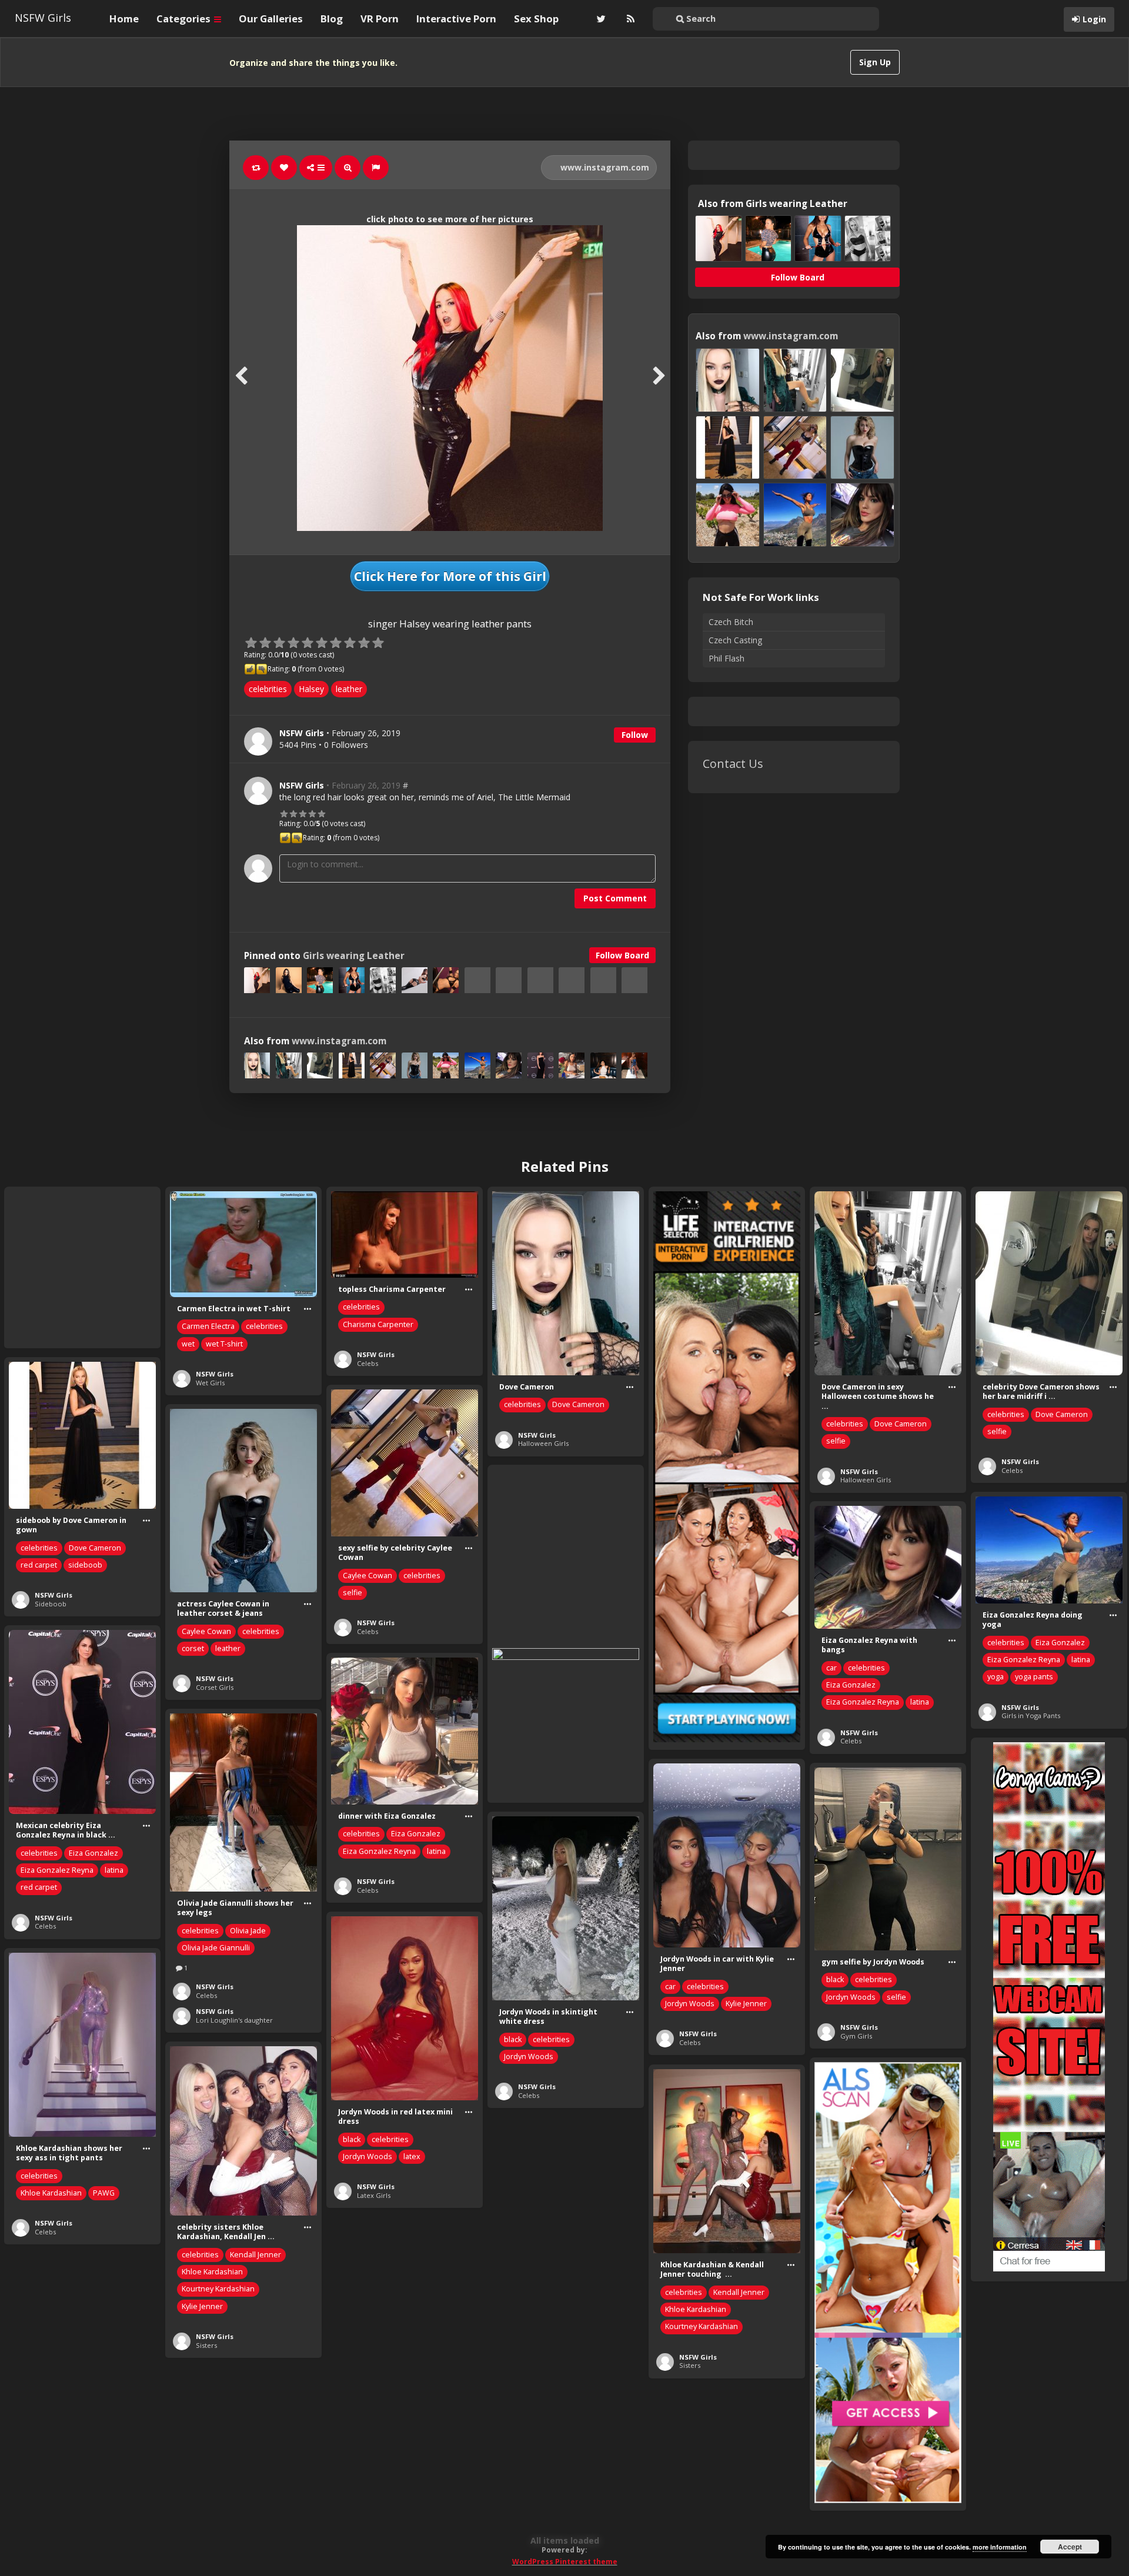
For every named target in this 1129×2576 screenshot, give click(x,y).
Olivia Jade (248, 1931)
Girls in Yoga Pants (1031, 1715)
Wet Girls (210, 1383)
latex (412, 2156)
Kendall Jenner (255, 2255)
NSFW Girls (43, 18)
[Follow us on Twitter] (600, 19)
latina (1081, 1660)
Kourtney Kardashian (218, 2289)
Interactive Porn (456, 19)
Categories (185, 19)
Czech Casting (735, 640)
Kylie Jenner (746, 2004)
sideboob (85, 1565)
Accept (1070, 2547)
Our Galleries (271, 19)
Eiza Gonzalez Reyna (1024, 1660)
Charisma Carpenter (378, 1324)
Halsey (311, 689)
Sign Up (875, 62)
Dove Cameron (578, 1404)
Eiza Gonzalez (1060, 1643)
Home (124, 19)
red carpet (39, 1565)
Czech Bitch (731, 622)
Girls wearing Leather (354, 956)
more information (1000, 2547)
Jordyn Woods (690, 2004)
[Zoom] (348, 168)
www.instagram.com (604, 167)
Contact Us (733, 764)
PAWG (104, 2193)
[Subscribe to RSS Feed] (629, 19)
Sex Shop (536, 19)
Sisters (206, 2345)
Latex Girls (374, 2195)
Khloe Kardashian (51, 2193)
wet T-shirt (224, 1344)
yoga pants (1034, 1677)
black (835, 1979)
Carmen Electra (208, 1326)
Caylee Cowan (368, 1576)
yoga (996, 1677)
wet (188, 1344)
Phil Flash (726, 658)
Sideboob (51, 1604)
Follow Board (622, 955)
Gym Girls (856, 2036)
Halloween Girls (543, 1443)
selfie (836, 1441)
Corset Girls (215, 1687)
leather (349, 689)
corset (193, 1648)
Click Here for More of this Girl (450, 576)
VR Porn (380, 19)
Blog (332, 19)
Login (1094, 19)
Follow (635, 735)
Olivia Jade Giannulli (216, 1948)
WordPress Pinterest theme (565, 2562)
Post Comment (615, 898)
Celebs (368, 1363)
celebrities (268, 689)
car (831, 1668)
